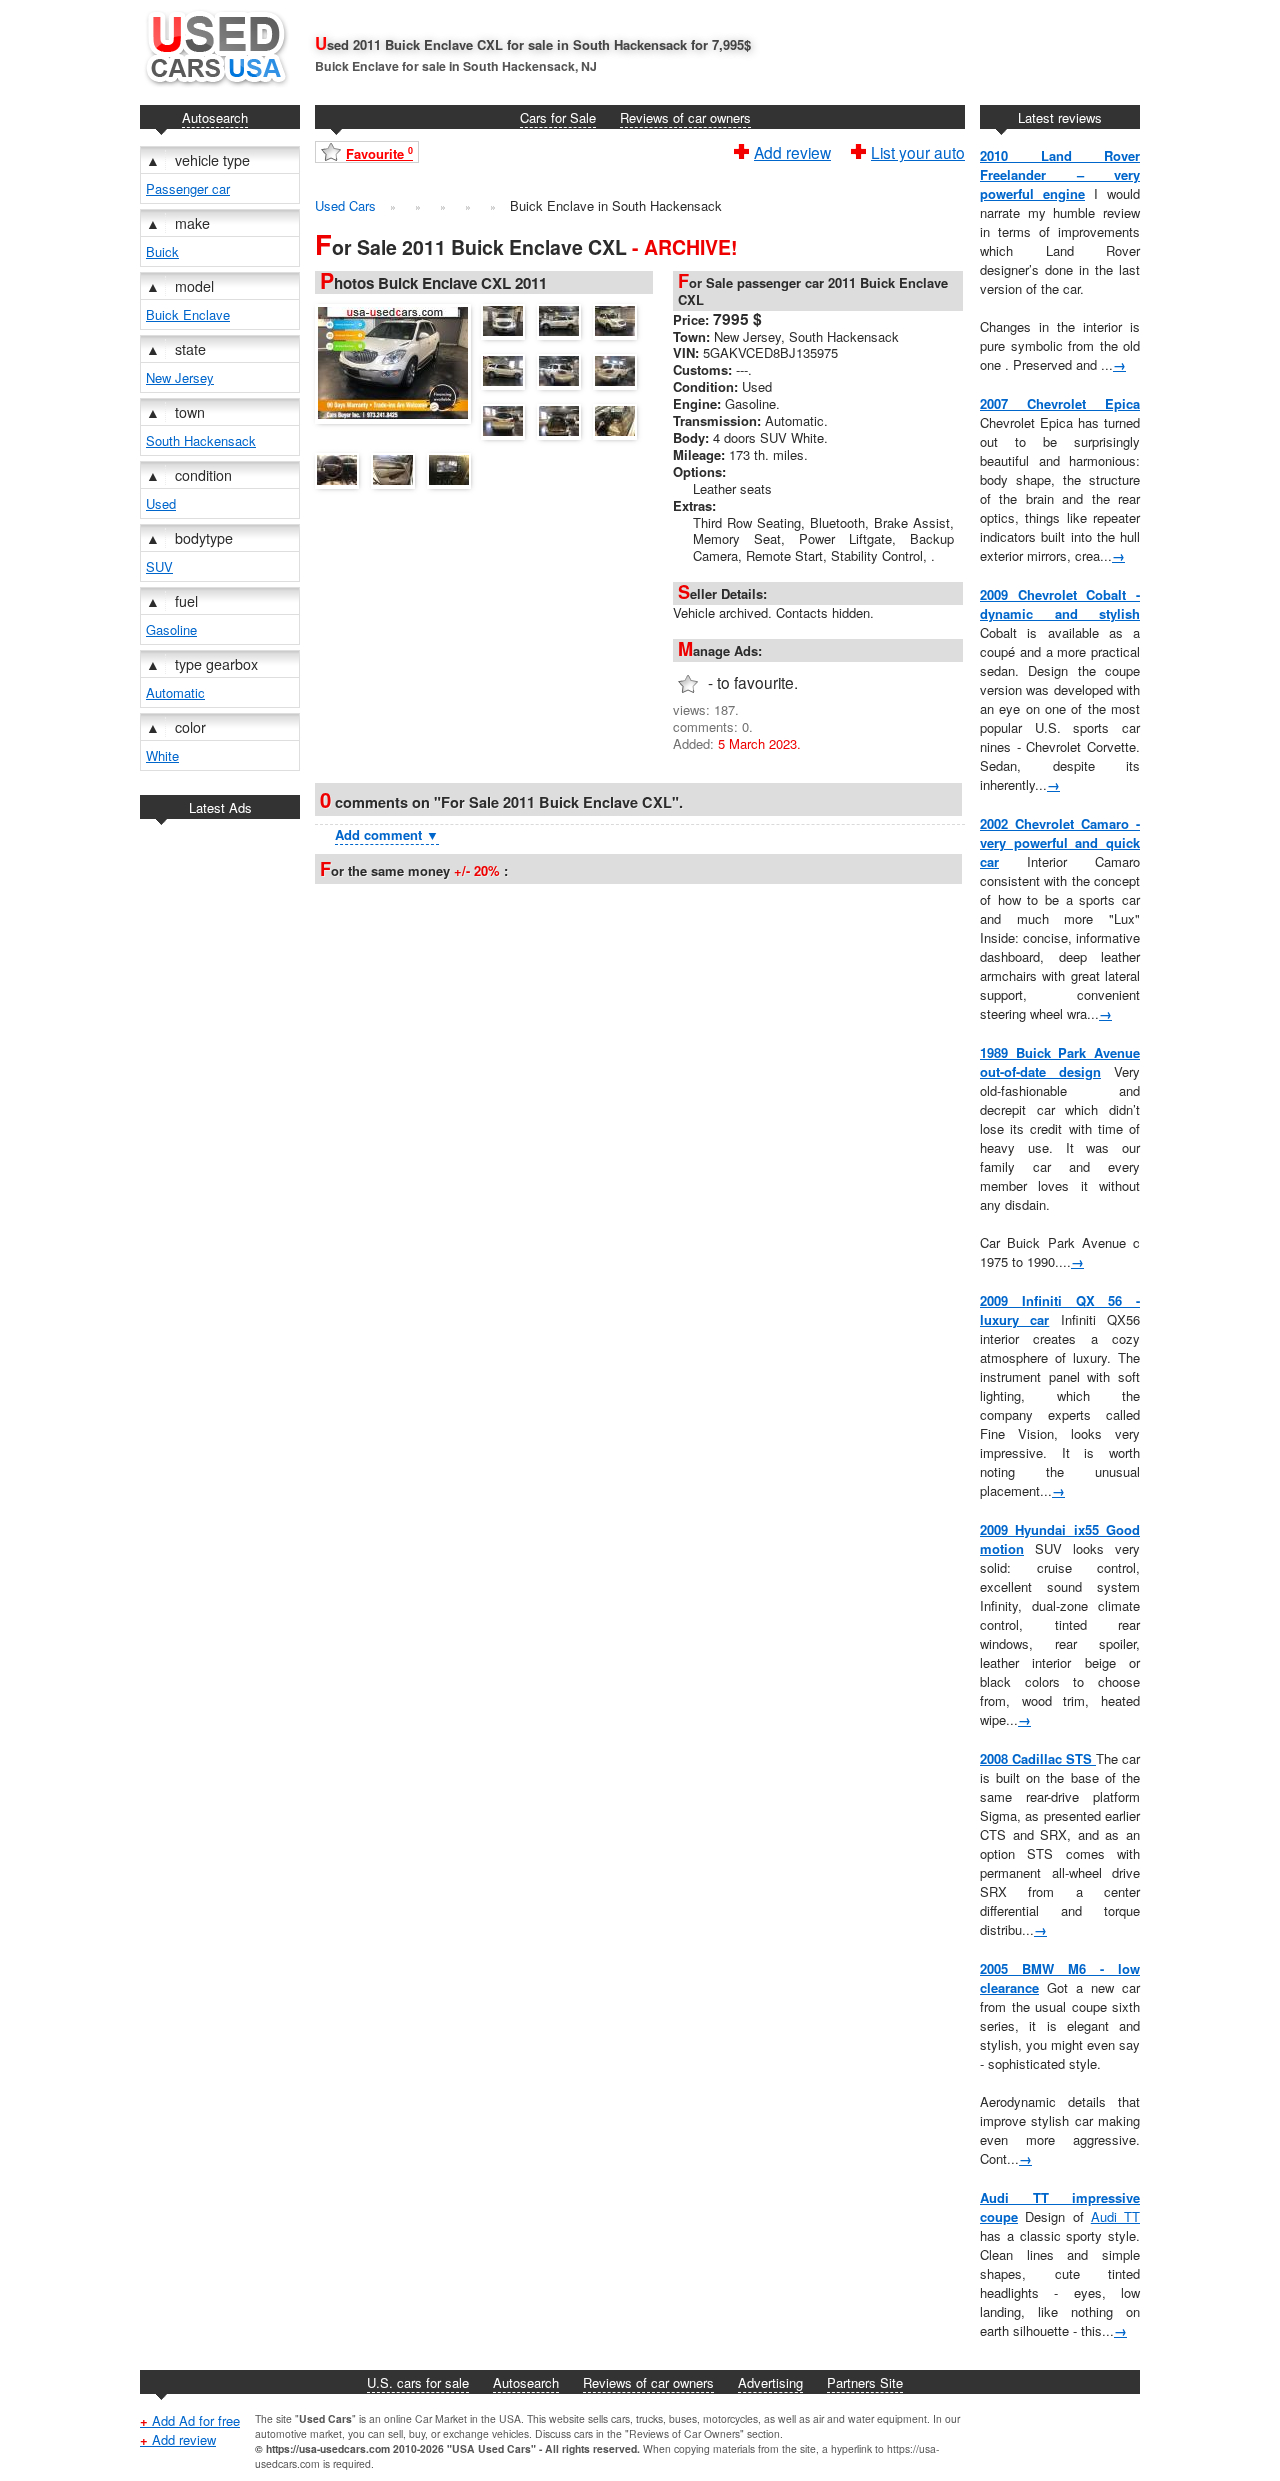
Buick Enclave (188, 314)
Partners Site (865, 2382)
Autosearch (215, 117)
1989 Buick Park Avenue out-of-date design (1060, 1062)
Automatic (175, 692)
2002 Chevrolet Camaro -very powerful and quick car (1060, 842)
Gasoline (171, 629)
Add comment (387, 834)
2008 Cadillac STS (1038, 1758)
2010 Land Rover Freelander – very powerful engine (1060, 174)
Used (161, 503)
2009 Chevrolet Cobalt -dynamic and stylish (1060, 604)
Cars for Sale (558, 117)
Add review (792, 150)
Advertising (770, 2382)
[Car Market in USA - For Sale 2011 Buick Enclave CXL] (398, 361)
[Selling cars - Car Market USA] (215, 90)
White (162, 755)
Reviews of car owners (685, 117)
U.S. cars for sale (418, 2382)
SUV (159, 566)
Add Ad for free (190, 2420)
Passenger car (188, 188)
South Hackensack (201, 440)
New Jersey (180, 377)
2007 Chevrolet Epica (1060, 403)
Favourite (379, 153)
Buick (162, 251)
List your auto (918, 150)
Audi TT (1115, 2216)
